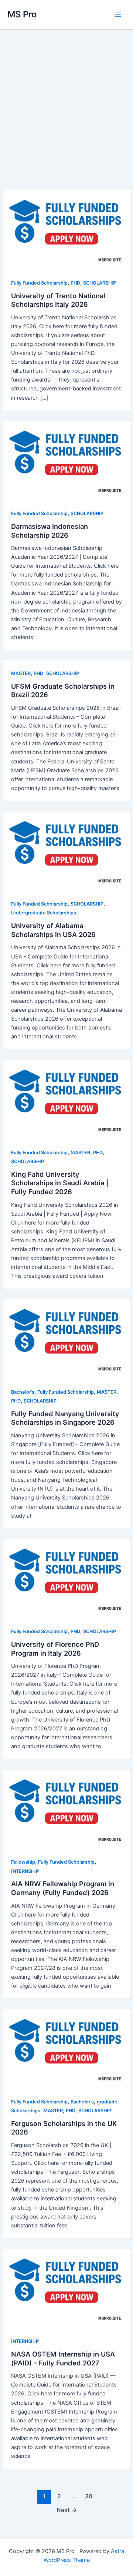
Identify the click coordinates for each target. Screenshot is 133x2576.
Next (67, 2510)
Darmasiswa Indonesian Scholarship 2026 (50, 531)
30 (89, 2496)
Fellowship (23, 1862)
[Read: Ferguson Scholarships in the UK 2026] (66, 2045)
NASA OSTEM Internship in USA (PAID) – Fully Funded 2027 (63, 2358)
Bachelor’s (23, 1392)
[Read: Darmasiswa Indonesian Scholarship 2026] (66, 456)
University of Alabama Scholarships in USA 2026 (53, 930)
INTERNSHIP (25, 1871)
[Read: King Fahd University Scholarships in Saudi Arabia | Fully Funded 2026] (66, 1095)
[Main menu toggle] (118, 15)
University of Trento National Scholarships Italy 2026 (58, 300)
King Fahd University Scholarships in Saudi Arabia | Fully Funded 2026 (60, 1183)
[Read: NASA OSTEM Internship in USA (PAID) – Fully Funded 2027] (66, 2284)
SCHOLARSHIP (100, 283)
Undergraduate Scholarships (44, 913)
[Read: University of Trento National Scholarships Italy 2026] (66, 226)
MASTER (21, 673)
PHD (75, 283)
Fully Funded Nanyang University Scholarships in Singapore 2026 (65, 1418)
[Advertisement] (66, 121)
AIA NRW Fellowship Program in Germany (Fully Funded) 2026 (63, 1888)
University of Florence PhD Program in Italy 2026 (55, 1649)
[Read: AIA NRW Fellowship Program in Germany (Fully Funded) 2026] (66, 1805)
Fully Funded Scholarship (39, 283)
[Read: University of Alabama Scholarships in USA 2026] (66, 847)
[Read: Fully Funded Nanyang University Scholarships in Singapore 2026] (66, 1335)
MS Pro (22, 14)
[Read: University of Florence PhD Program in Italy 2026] (66, 1575)
